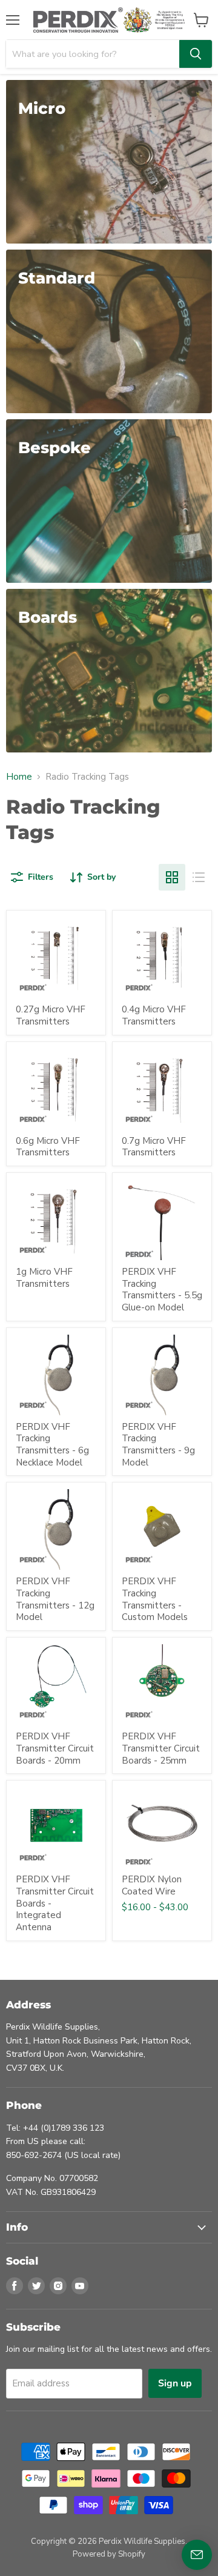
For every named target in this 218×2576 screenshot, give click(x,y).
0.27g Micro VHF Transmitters (51, 1015)
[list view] (199, 877)
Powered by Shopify (109, 2554)
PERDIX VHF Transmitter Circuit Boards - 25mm (161, 1748)
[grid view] (172, 877)
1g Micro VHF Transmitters (44, 1278)
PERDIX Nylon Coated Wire (152, 1885)
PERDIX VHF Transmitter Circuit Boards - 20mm (55, 1748)
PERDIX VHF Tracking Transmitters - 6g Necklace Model (52, 1445)
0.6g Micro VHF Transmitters (48, 1147)
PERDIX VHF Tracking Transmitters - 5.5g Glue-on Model (162, 1290)
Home (19, 777)
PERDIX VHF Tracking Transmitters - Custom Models (155, 1599)
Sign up (175, 2383)
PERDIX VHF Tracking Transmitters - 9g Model (158, 1445)
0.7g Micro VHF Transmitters (154, 1147)
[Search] (196, 54)
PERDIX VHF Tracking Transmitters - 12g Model (55, 1599)
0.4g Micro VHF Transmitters (154, 1015)
